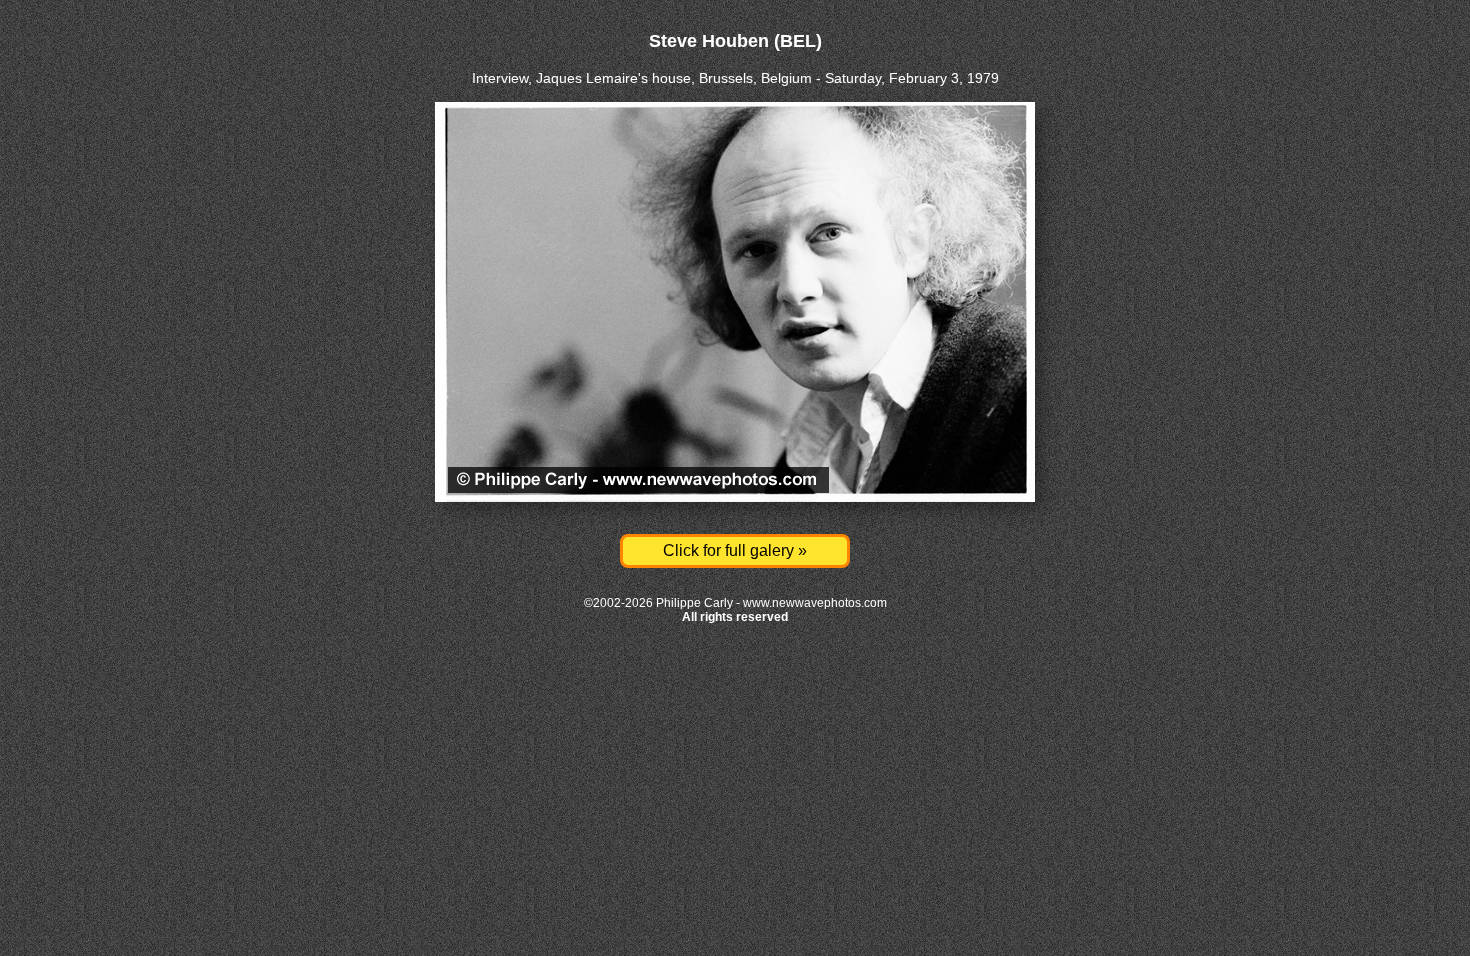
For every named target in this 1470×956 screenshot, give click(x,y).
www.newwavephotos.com (815, 603)
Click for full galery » (735, 550)
